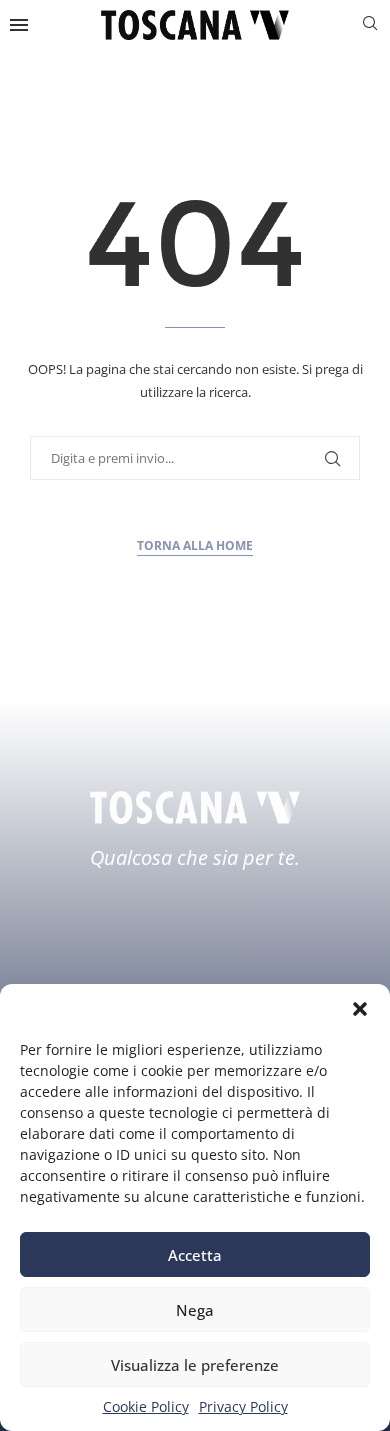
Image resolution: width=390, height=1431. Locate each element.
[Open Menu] (19, 25)
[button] (360, 1009)
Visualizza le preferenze (195, 1365)
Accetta (195, 1255)
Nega (195, 1310)
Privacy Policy (243, 1406)
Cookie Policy (146, 1406)
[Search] (370, 25)
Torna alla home (195, 545)
